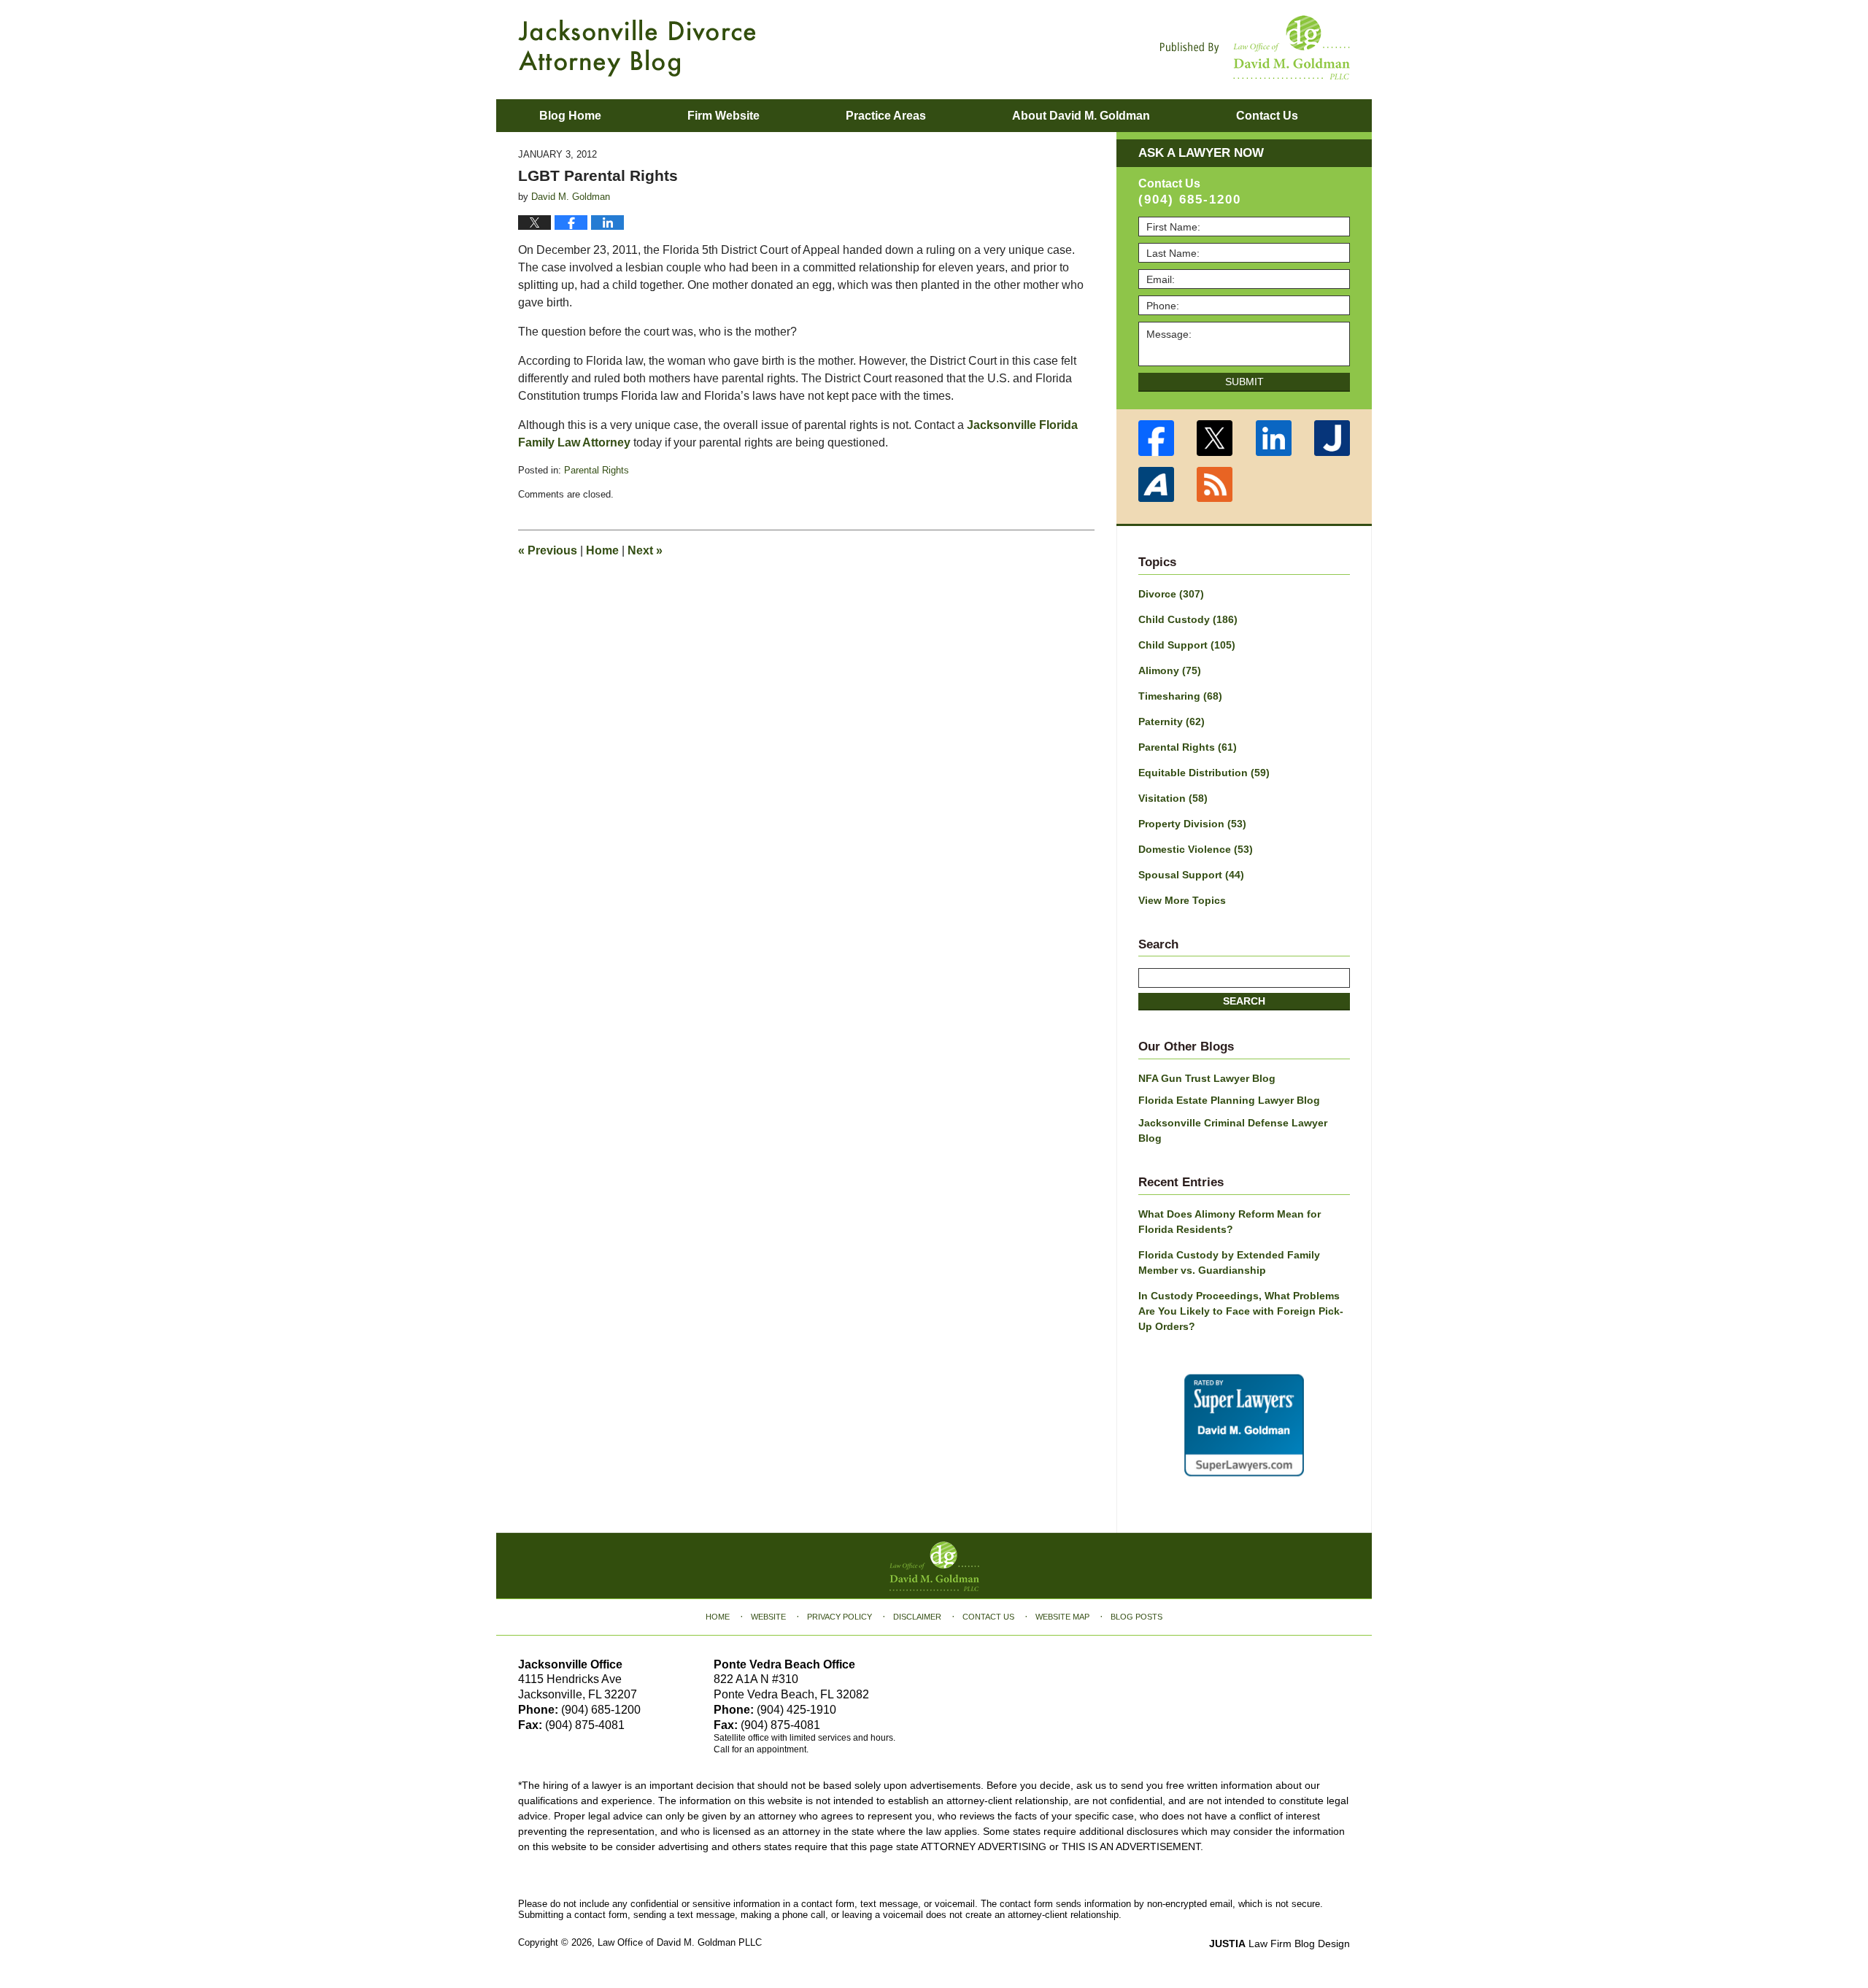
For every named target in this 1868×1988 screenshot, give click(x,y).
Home (602, 550)
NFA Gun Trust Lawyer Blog (1207, 1078)
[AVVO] (1156, 485)
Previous (548, 550)
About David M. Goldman (1081, 116)
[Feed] (1215, 485)
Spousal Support (1191, 875)
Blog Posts (1136, 1617)
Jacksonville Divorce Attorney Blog (637, 48)
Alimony (1170, 670)
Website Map (1062, 1617)
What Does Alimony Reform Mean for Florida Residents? (1230, 1222)
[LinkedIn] (1274, 438)
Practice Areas (886, 116)
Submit (1244, 382)
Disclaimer (917, 1617)
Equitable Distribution (1204, 773)
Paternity (1172, 722)
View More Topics (1182, 900)
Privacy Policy (840, 1617)
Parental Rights (597, 470)
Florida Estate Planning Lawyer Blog (1229, 1100)
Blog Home (570, 116)
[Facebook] (1156, 438)
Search (1244, 1001)
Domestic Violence (1196, 849)
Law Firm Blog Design (1280, 1943)
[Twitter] (1215, 438)
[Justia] (1333, 438)
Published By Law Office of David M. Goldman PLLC (1255, 47)
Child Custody (1188, 619)
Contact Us (988, 1617)
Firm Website (723, 116)
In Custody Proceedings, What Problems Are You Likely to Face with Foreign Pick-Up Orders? (1241, 1311)
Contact (1267, 116)
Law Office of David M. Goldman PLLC (680, 1942)
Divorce (1171, 594)
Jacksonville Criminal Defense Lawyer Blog (1233, 1130)
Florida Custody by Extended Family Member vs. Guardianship (1229, 1262)
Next (645, 550)
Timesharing (1180, 696)
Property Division (1192, 824)
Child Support (1187, 645)
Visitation (1173, 798)
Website (768, 1617)
